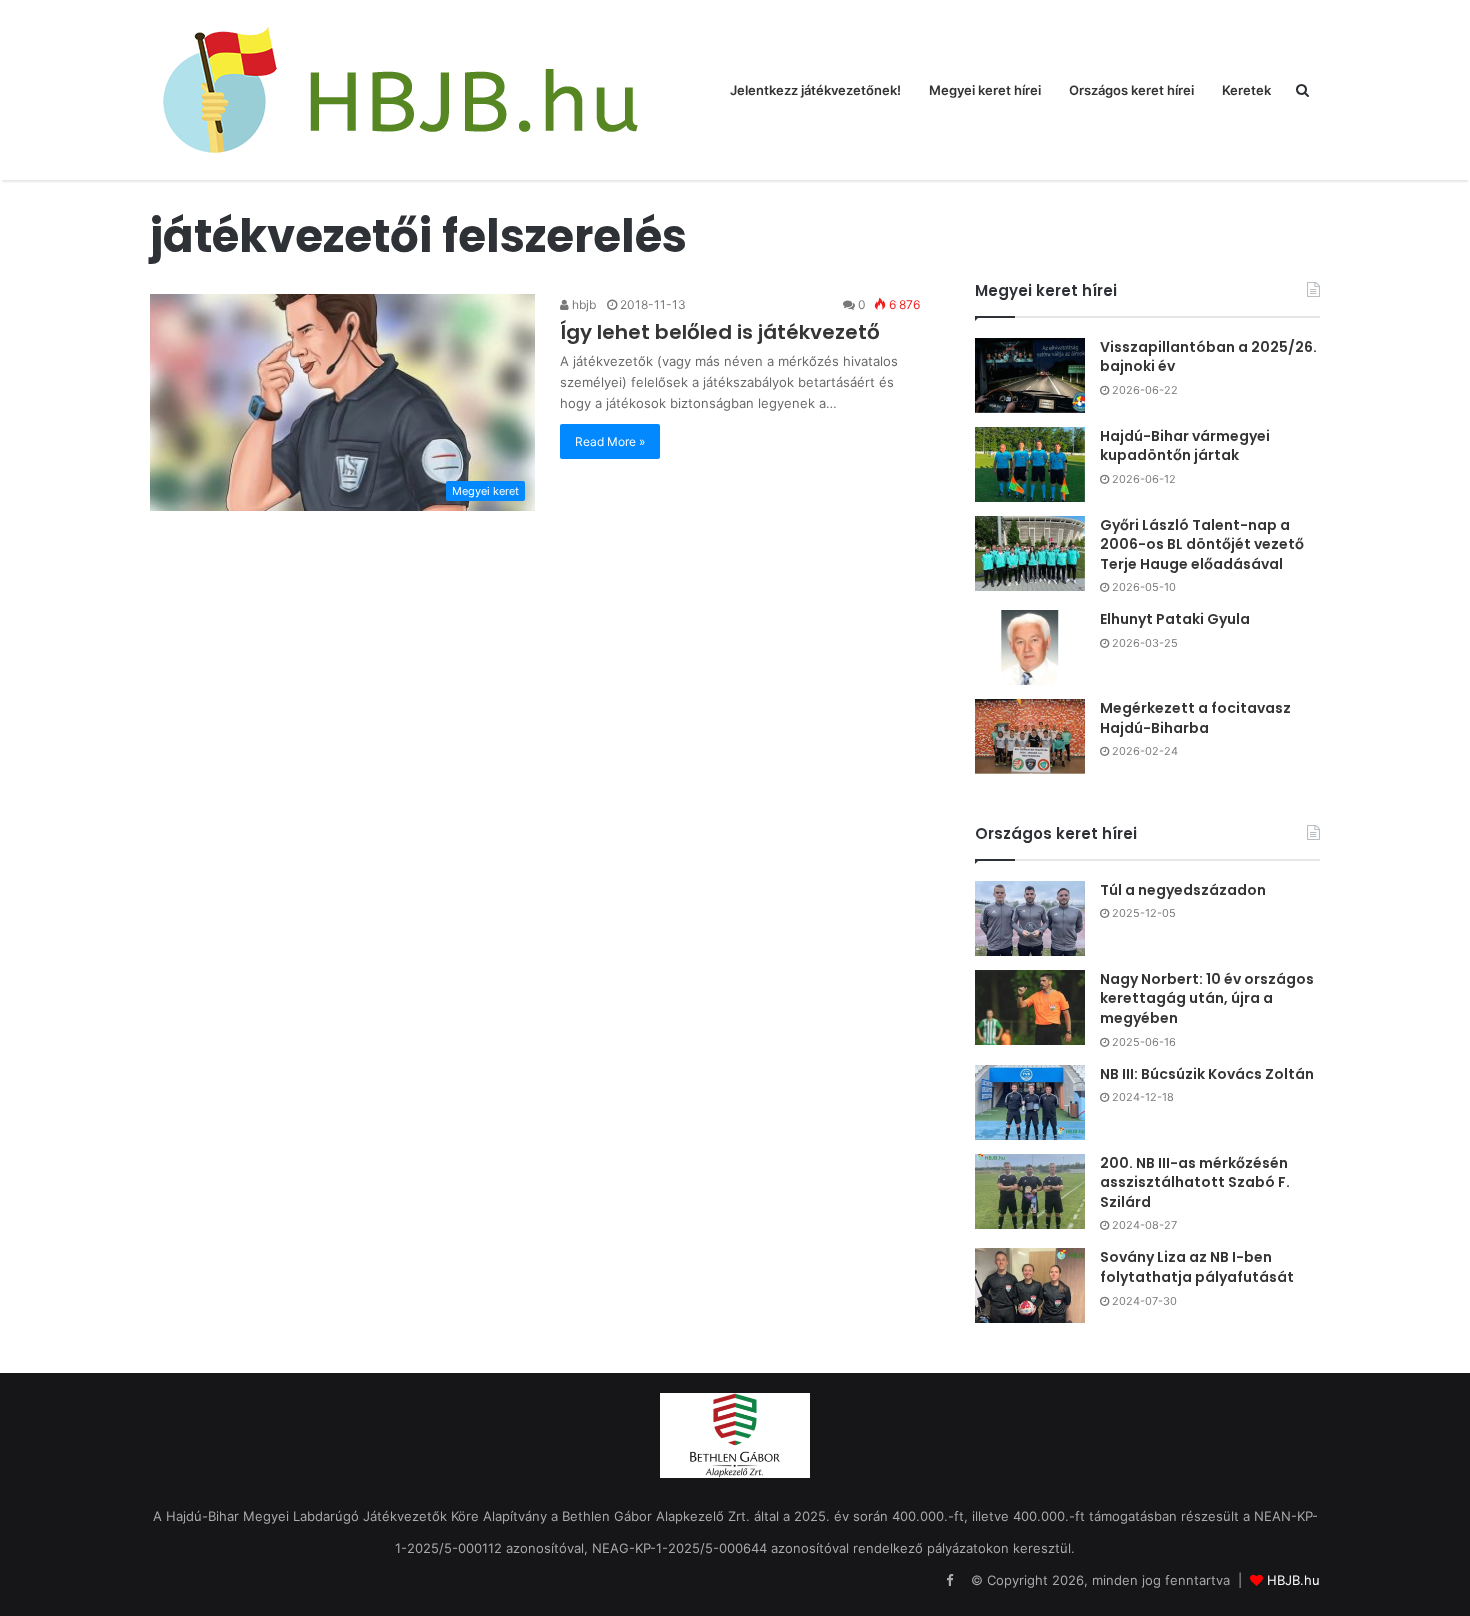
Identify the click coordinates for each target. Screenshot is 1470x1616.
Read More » (610, 441)
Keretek (1246, 90)
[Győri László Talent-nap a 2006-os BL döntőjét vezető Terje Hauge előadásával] (1030, 553)
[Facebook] (949, 1581)
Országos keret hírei (1131, 90)
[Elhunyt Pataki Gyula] (1030, 647)
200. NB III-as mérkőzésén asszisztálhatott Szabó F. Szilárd (1195, 1182)
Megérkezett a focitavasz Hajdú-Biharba (1195, 718)
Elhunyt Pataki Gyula (1175, 619)
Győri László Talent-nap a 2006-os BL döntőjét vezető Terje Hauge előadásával (1202, 544)
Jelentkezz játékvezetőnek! (815, 90)
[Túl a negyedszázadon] (1030, 918)
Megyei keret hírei (985, 90)
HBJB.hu (1293, 1580)
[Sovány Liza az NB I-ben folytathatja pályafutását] (1030, 1285)
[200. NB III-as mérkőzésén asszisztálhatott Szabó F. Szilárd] (1030, 1191)
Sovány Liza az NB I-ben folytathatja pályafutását (1197, 1267)
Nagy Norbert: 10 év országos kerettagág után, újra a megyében (1207, 998)
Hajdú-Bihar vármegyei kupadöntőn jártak (1185, 446)
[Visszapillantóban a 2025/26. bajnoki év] (1030, 375)
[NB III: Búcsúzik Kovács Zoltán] (1030, 1102)
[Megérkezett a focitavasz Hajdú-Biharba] (1030, 736)
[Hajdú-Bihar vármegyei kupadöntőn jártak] (1030, 464)
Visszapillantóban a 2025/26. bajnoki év (1208, 357)
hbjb (582, 304)
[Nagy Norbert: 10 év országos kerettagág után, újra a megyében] (1030, 1007)
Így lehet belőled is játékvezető (720, 332)
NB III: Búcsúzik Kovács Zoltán (1207, 1074)
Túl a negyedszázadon (1183, 890)
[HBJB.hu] (400, 90)
